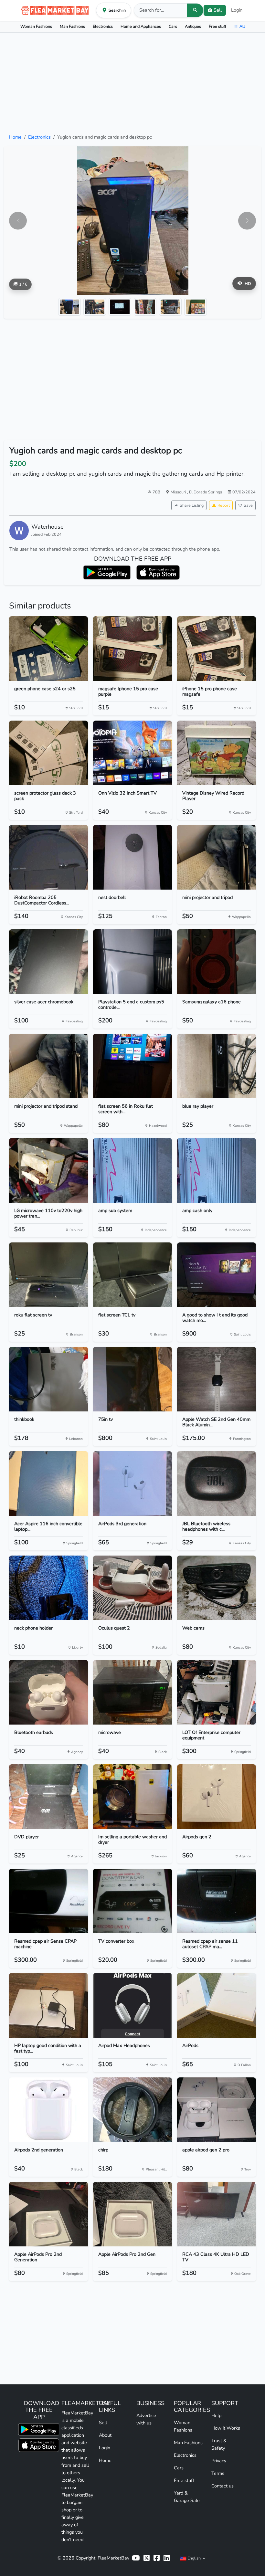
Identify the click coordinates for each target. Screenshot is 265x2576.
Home (15, 137)
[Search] (195, 10)
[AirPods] (217, 2005)
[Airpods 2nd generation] (48, 2110)
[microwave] (132, 1692)
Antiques (193, 26)
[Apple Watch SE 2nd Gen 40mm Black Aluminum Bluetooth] (217, 1379)
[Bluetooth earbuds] (48, 1692)
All (242, 26)
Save (248, 505)
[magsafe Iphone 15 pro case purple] (132, 649)
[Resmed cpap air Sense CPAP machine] (48, 1901)
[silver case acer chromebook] (48, 962)
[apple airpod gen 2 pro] (217, 2110)
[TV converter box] (132, 1901)
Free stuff (217, 26)
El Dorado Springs (206, 492)
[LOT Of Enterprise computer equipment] (217, 1692)
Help (216, 2415)
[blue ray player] (217, 1066)
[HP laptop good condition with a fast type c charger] (48, 2005)
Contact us (223, 2486)
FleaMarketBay (113, 2558)
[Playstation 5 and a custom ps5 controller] (132, 962)
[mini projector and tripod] (217, 857)
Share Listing (192, 505)
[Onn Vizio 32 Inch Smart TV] (132, 753)
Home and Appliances (141, 26)
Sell (103, 2423)
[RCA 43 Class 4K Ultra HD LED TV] (217, 2214)
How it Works (226, 2428)
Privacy (219, 2461)
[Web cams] (217, 1588)
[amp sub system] (132, 1170)
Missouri (179, 492)
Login (237, 10)
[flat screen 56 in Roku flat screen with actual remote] (132, 1066)
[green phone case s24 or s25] (48, 649)
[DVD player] (48, 1797)
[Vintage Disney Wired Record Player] (217, 753)
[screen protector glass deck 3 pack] (48, 753)
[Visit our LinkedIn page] (167, 2558)
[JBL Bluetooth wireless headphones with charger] (217, 1483)
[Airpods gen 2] (217, 1797)
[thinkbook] (48, 1379)
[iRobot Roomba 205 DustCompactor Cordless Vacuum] (48, 857)
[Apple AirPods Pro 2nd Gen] (132, 2214)
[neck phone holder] (48, 1588)
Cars (173, 26)
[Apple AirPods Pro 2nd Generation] (48, 2214)
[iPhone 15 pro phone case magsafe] (217, 649)
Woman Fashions (36, 26)
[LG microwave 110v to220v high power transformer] (48, 1170)
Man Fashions (72, 26)
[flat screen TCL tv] (132, 1275)
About (105, 2435)
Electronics (103, 26)
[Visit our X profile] (147, 2558)
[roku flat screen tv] (48, 1275)
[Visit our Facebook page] (157, 2558)
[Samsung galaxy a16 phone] (217, 962)
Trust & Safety (219, 2444)
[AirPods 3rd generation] (132, 1483)
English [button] (194, 2558)
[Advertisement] (132, 83)
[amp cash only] (217, 1170)
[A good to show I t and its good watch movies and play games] (217, 1275)
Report (224, 505)
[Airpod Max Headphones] (132, 2005)
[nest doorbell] (132, 857)
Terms (218, 2473)
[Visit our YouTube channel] (136, 2558)
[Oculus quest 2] (132, 1588)
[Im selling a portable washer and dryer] (132, 1797)
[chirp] (132, 2110)
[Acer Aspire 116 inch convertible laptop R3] (48, 1483)
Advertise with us (146, 2419)
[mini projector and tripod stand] (48, 1066)
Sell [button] (218, 10)
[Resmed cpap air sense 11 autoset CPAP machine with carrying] (217, 1901)
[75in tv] (132, 1379)
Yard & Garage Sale (187, 2497)
